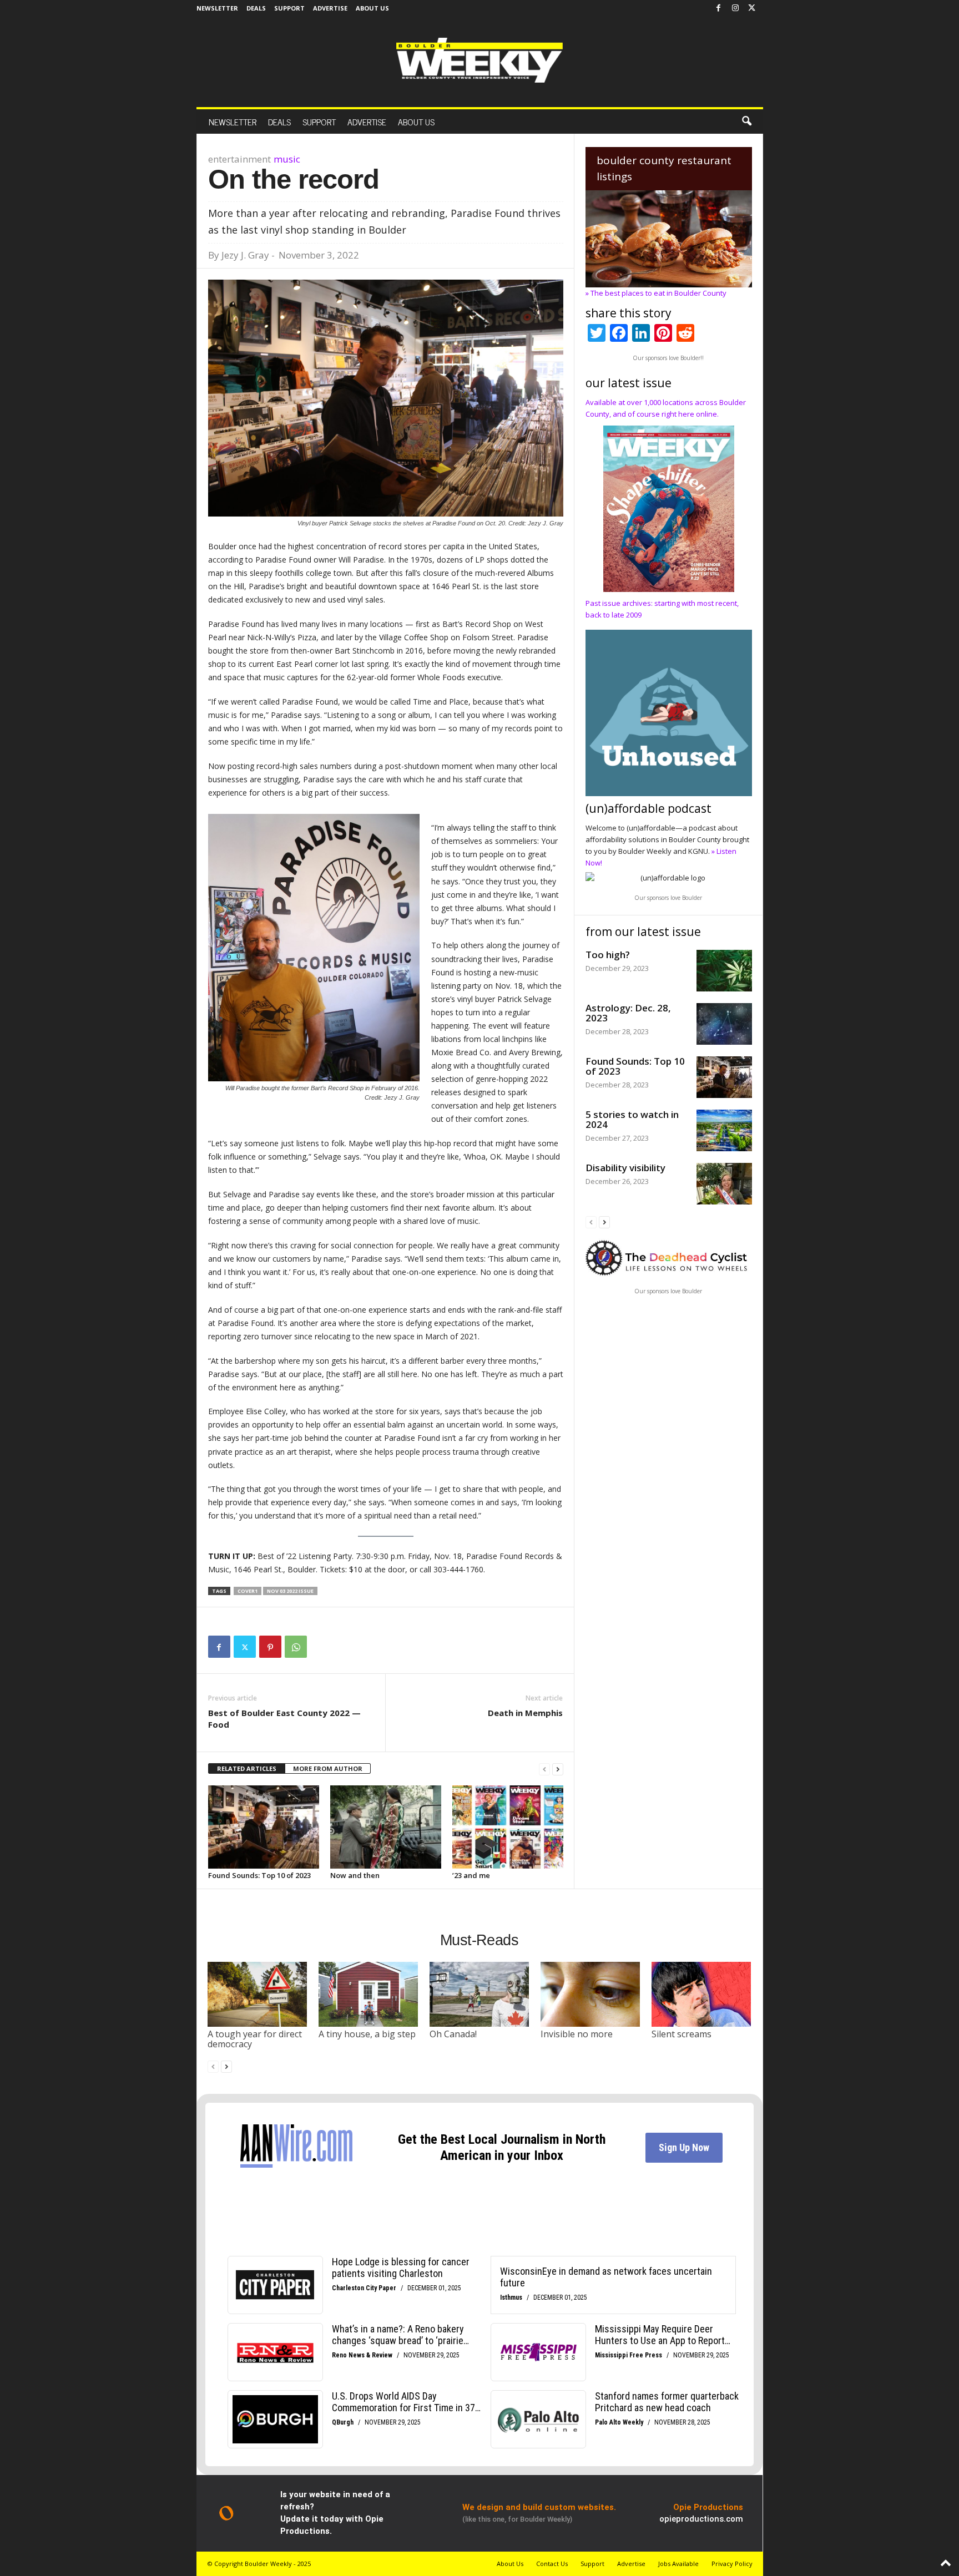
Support (289, 8)
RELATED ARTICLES (247, 1768)
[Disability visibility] (724, 1184)
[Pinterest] (270, 1647)
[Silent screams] (701, 1994)
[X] (752, 8)
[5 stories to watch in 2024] (724, 1130)
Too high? (608, 955)
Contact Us (552, 2564)
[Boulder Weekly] (479, 60)
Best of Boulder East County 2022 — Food (284, 1719)
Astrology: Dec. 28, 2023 (628, 1013)
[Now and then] (386, 1827)
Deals (256, 8)
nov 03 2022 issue (290, 1591)
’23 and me (471, 1875)
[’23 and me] (508, 1827)
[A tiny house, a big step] (369, 1994)
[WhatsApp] (296, 1647)
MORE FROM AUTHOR (328, 1768)
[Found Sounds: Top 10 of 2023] (264, 1827)
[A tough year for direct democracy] (258, 1994)
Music (287, 159)
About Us (372, 8)
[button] (746, 122)
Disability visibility (625, 1168)
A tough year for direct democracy (255, 2039)
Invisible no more (577, 2034)
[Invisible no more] (590, 1994)
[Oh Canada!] (479, 1994)
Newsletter (217, 8)
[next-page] (558, 1769)
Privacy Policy (732, 2564)
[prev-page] (544, 1769)
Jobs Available (678, 2564)
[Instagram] (735, 8)
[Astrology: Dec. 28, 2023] (724, 1024)
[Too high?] (724, 971)
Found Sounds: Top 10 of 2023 (259, 1875)
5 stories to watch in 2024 (632, 1119)
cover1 (248, 1591)
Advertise (330, 8)
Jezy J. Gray (245, 255)
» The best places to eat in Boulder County (656, 293)
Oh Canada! (453, 2034)
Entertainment (239, 159)
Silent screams (682, 2034)
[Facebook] (719, 8)
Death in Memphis (525, 1713)
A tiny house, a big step (367, 2034)
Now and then (355, 1875)
